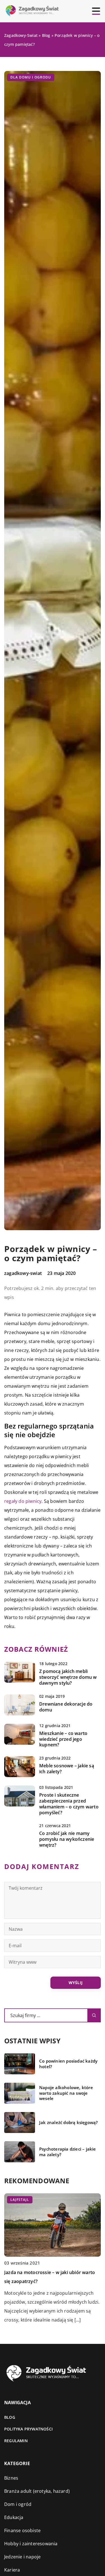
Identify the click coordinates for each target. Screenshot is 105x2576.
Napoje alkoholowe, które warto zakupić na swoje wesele (66, 2093)
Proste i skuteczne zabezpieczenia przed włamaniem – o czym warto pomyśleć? (69, 1804)
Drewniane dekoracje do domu (66, 1707)
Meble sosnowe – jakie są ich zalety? (67, 1769)
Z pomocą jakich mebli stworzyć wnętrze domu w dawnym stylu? (68, 1677)
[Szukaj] (94, 2015)
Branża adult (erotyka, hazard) (37, 2491)
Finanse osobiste (22, 2530)
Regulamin (16, 2441)
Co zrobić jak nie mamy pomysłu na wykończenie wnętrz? (67, 1839)
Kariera (12, 2570)
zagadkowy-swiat (23, 1273)
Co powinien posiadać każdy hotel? (68, 2064)
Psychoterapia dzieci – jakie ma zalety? (68, 2152)
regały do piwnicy (23, 1501)
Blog (10, 2417)
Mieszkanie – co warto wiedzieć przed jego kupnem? (63, 1739)
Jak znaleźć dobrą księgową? (68, 2123)
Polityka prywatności (28, 2429)
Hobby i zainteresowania (31, 2544)
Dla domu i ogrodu (31, 77)
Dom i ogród (18, 2504)
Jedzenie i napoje (22, 2557)
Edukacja (14, 2517)
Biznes (11, 2478)
